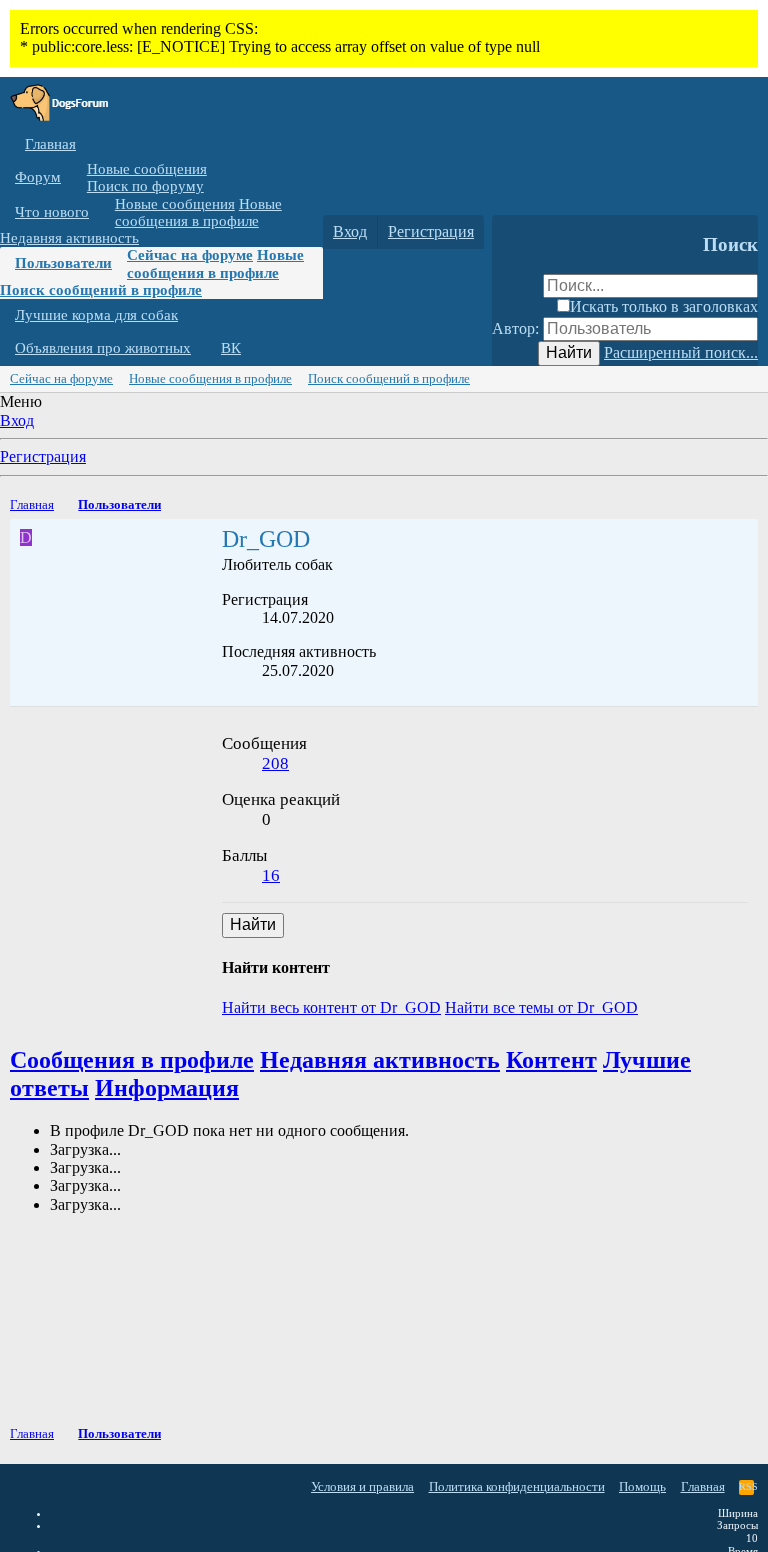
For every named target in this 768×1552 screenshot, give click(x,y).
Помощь (642, 1486)
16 (271, 875)
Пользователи (63, 263)
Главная (50, 144)
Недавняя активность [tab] (380, 1060)
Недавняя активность (69, 238)
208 (275, 763)
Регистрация (43, 456)
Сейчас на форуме (190, 255)
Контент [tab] (551, 1060)
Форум (38, 177)
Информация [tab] (167, 1088)
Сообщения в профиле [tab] (132, 1060)
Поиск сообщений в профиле (101, 290)
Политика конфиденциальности (517, 1486)
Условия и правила (362, 1486)
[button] (76, 177)
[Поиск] (511, 232)
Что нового (52, 212)
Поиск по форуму (145, 186)
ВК (231, 348)
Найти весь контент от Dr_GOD (331, 1007)
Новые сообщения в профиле (198, 212)
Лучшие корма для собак (96, 315)
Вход (17, 420)
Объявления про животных (103, 348)
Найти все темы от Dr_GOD (541, 1007)
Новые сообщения (147, 169)
